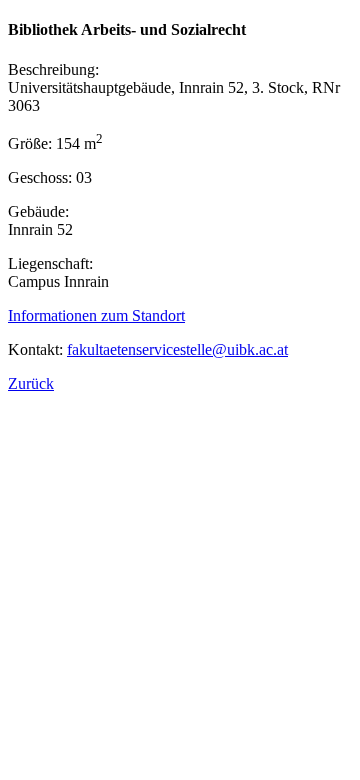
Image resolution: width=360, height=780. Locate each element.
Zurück (31, 383)
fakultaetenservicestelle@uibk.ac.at (177, 349)
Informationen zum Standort (96, 315)
